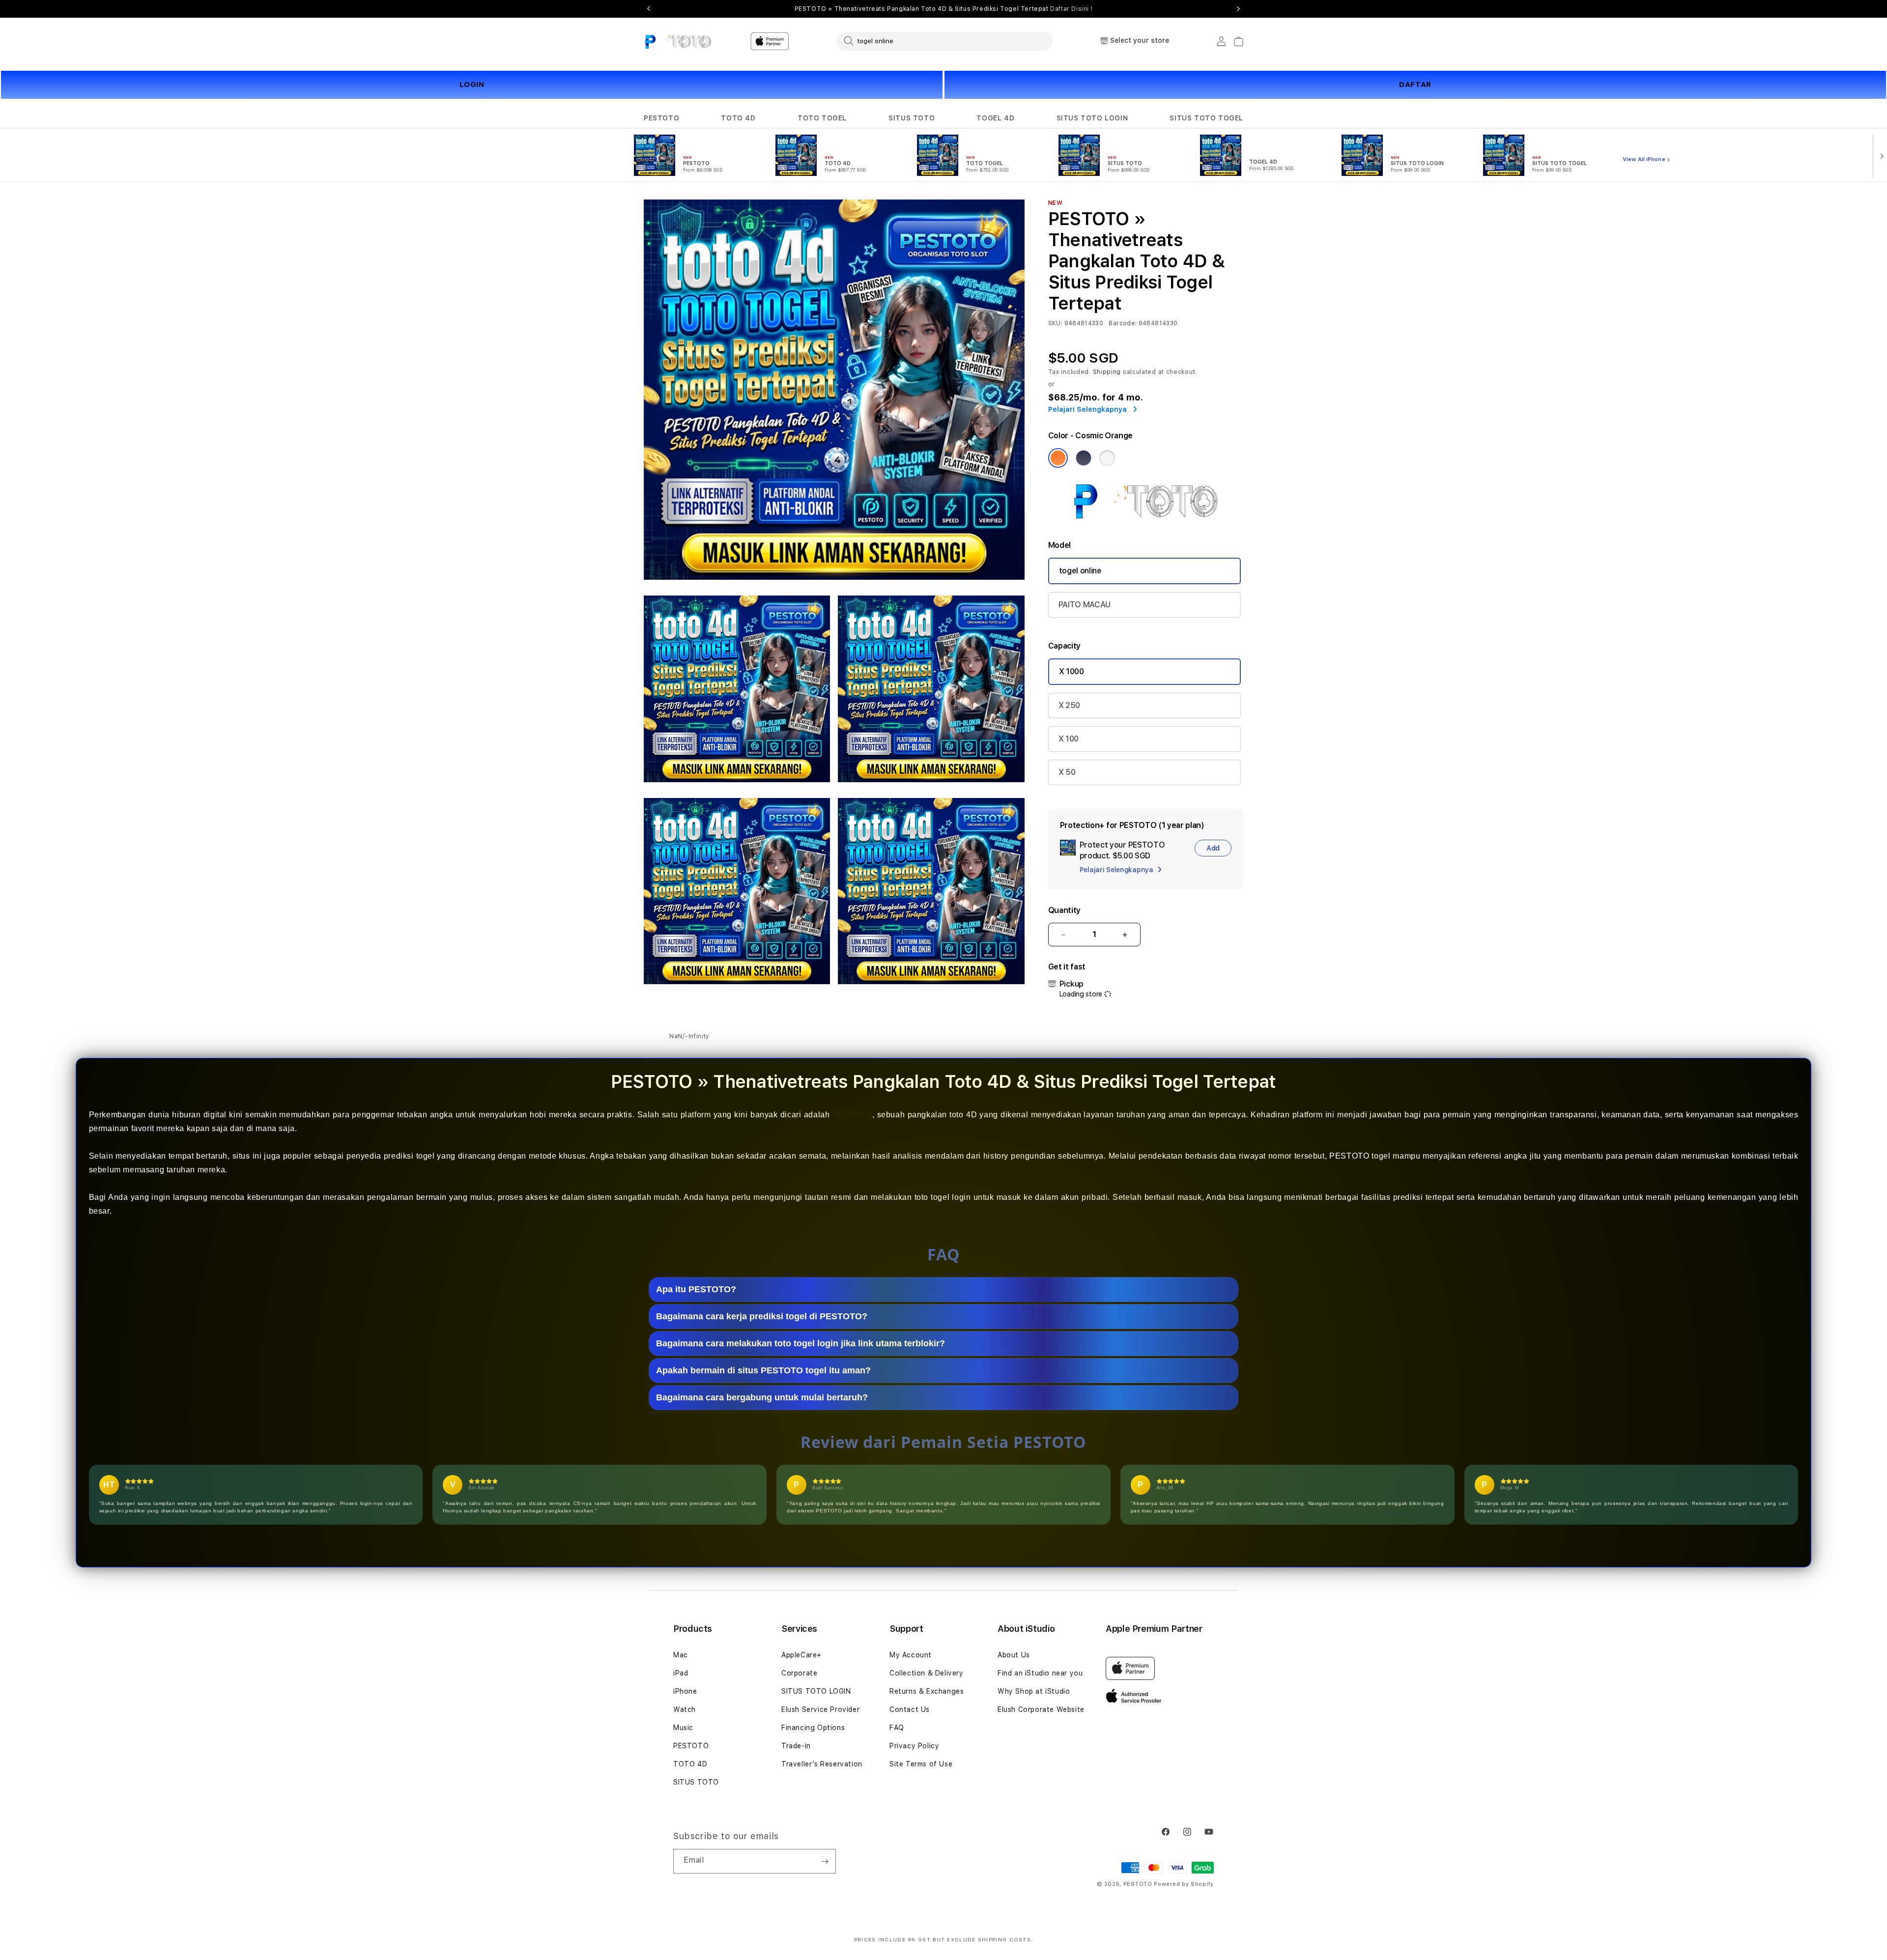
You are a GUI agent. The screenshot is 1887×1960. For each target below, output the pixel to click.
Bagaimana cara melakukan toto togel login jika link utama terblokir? (801, 1343)
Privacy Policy (914, 1746)
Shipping (1107, 372)
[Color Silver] (1107, 458)
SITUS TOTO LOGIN (1092, 118)
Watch (685, 1709)
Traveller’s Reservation (822, 1764)
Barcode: (1123, 323)
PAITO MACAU (1085, 605)
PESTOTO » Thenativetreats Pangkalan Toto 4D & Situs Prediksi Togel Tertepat (944, 9)
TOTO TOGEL (822, 118)
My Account (911, 1655)
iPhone (685, 1691)
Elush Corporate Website (1041, 1709)
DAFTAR (1415, 85)
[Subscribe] (825, 1861)
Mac (681, 1655)
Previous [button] (649, 9)
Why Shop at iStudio (1034, 1691)
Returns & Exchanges (927, 1691)
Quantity (1064, 910)
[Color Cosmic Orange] (1058, 458)
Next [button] (1238, 9)
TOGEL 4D (995, 118)
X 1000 (1072, 671)
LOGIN (472, 85)
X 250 (1069, 705)
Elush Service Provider (820, 1709)
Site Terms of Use (921, 1764)
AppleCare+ (801, 1655)
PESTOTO (661, 118)
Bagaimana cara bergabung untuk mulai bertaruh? (762, 1397)
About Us (1014, 1655)
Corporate (799, 1673)
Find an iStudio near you (1040, 1673)
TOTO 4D (738, 118)
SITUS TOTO (912, 118)
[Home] (678, 41)
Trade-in (796, 1746)
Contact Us (910, 1709)
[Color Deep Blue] (1084, 458)
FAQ (897, 1728)
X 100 (1069, 739)
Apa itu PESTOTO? (696, 1289)
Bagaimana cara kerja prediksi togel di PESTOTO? (762, 1316)
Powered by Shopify (1184, 1884)
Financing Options (813, 1728)
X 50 (1067, 772)
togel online (1080, 571)
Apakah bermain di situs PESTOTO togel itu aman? (763, 1370)
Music (683, 1728)
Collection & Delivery (927, 1673)
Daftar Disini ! (1071, 9)
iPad (681, 1673)
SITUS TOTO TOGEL (1206, 118)
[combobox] (944, 41)
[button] (661, 118)
